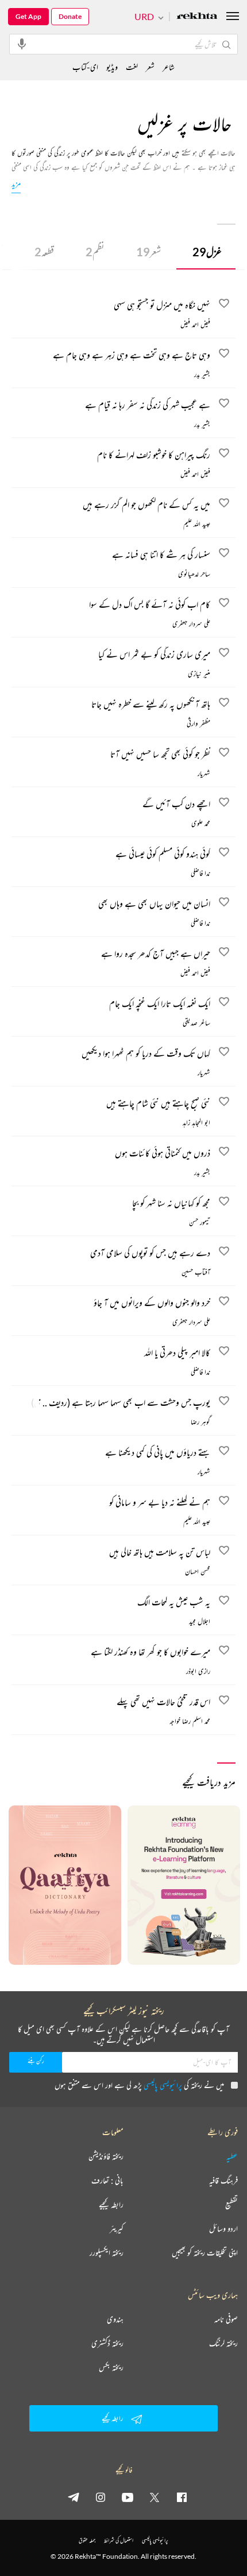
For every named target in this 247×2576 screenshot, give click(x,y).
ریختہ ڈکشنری (107, 2343)
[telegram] (74, 2497)
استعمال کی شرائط (119, 2540)
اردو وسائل (223, 2229)
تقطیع (231, 2204)
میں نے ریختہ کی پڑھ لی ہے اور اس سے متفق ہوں (139, 2085)
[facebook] (182, 2497)
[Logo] (197, 17)
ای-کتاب (85, 67)
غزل (207, 252)
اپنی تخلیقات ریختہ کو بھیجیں (205, 2253)
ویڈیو (112, 67)
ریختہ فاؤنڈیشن (106, 2156)
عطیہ (232, 2156)
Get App (28, 16)
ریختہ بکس (111, 2367)
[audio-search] (22, 44)
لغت (132, 67)
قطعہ (44, 252)
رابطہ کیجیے (111, 2204)
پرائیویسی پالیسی (163, 2085)
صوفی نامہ (226, 2319)
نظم (95, 252)
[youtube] (128, 2497)
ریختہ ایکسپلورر (107, 2253)
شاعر (169, 67)
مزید (16, 183)
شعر (148, 252)
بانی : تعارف (107, 2180)
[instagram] (101, 2497)
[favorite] (224, 305)
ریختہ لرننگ (223, 2343)
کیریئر (117, 2229)
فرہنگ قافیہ (223, 2180)
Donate (70, 16)
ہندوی (115, 2319)
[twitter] (155, 2497)
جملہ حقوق (87, 2540)
